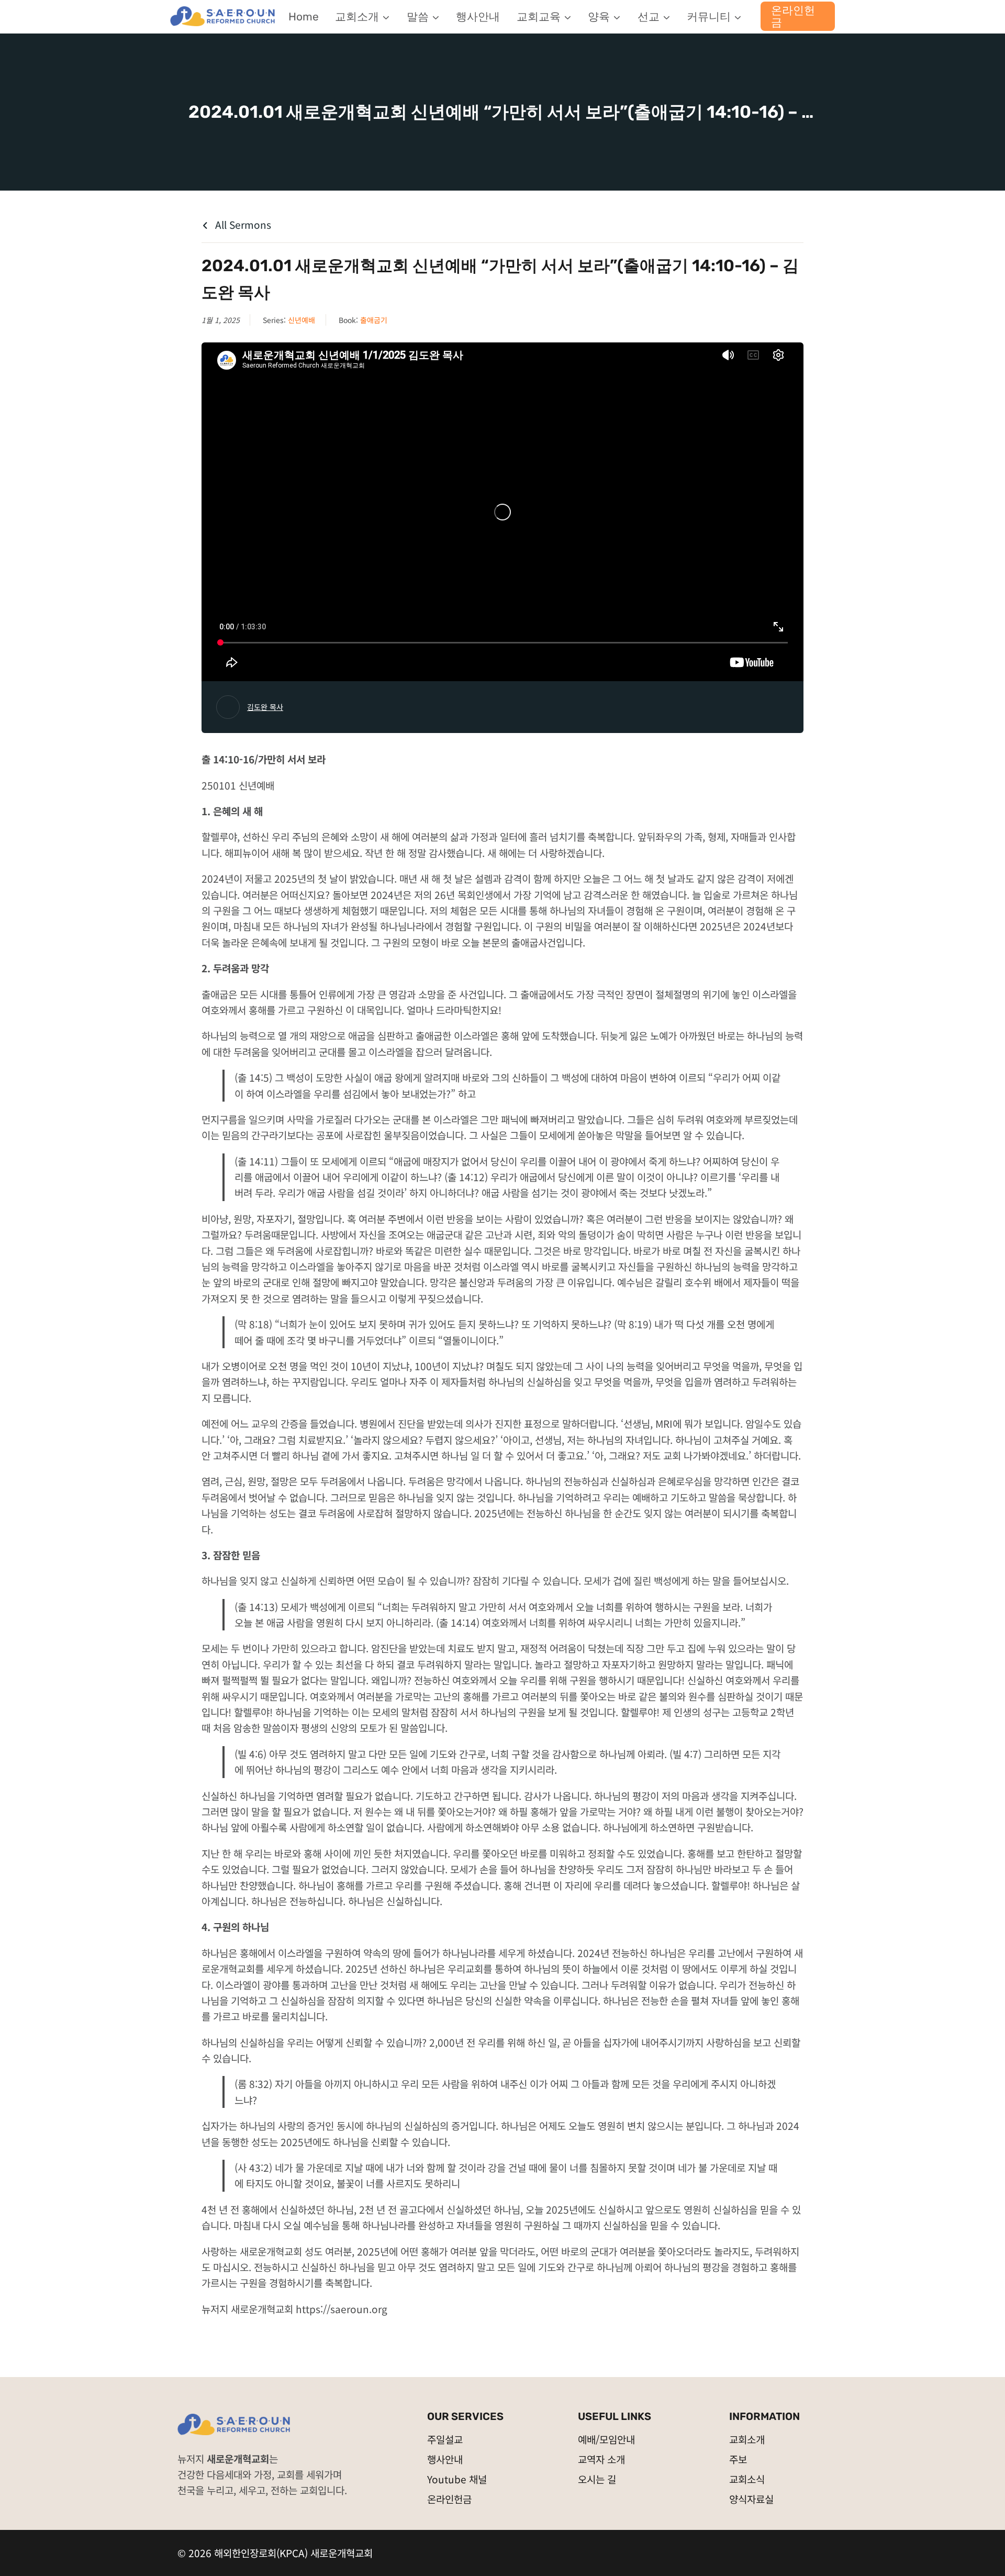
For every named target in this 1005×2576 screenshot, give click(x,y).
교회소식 (747, 2479)
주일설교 (445, 2439)
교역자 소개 (601, 2459)
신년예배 (301, 320)
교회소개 (747, 2439)
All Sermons (242, 224)
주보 (738, 2459)
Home (304, 16)
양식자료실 (751, 2499)
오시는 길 (597, 2479)
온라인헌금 (793, 16)
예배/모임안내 (606, 2439)
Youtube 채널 (457, 2479)
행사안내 (478, 16)
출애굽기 (374, 320)
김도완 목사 (265, 707)
